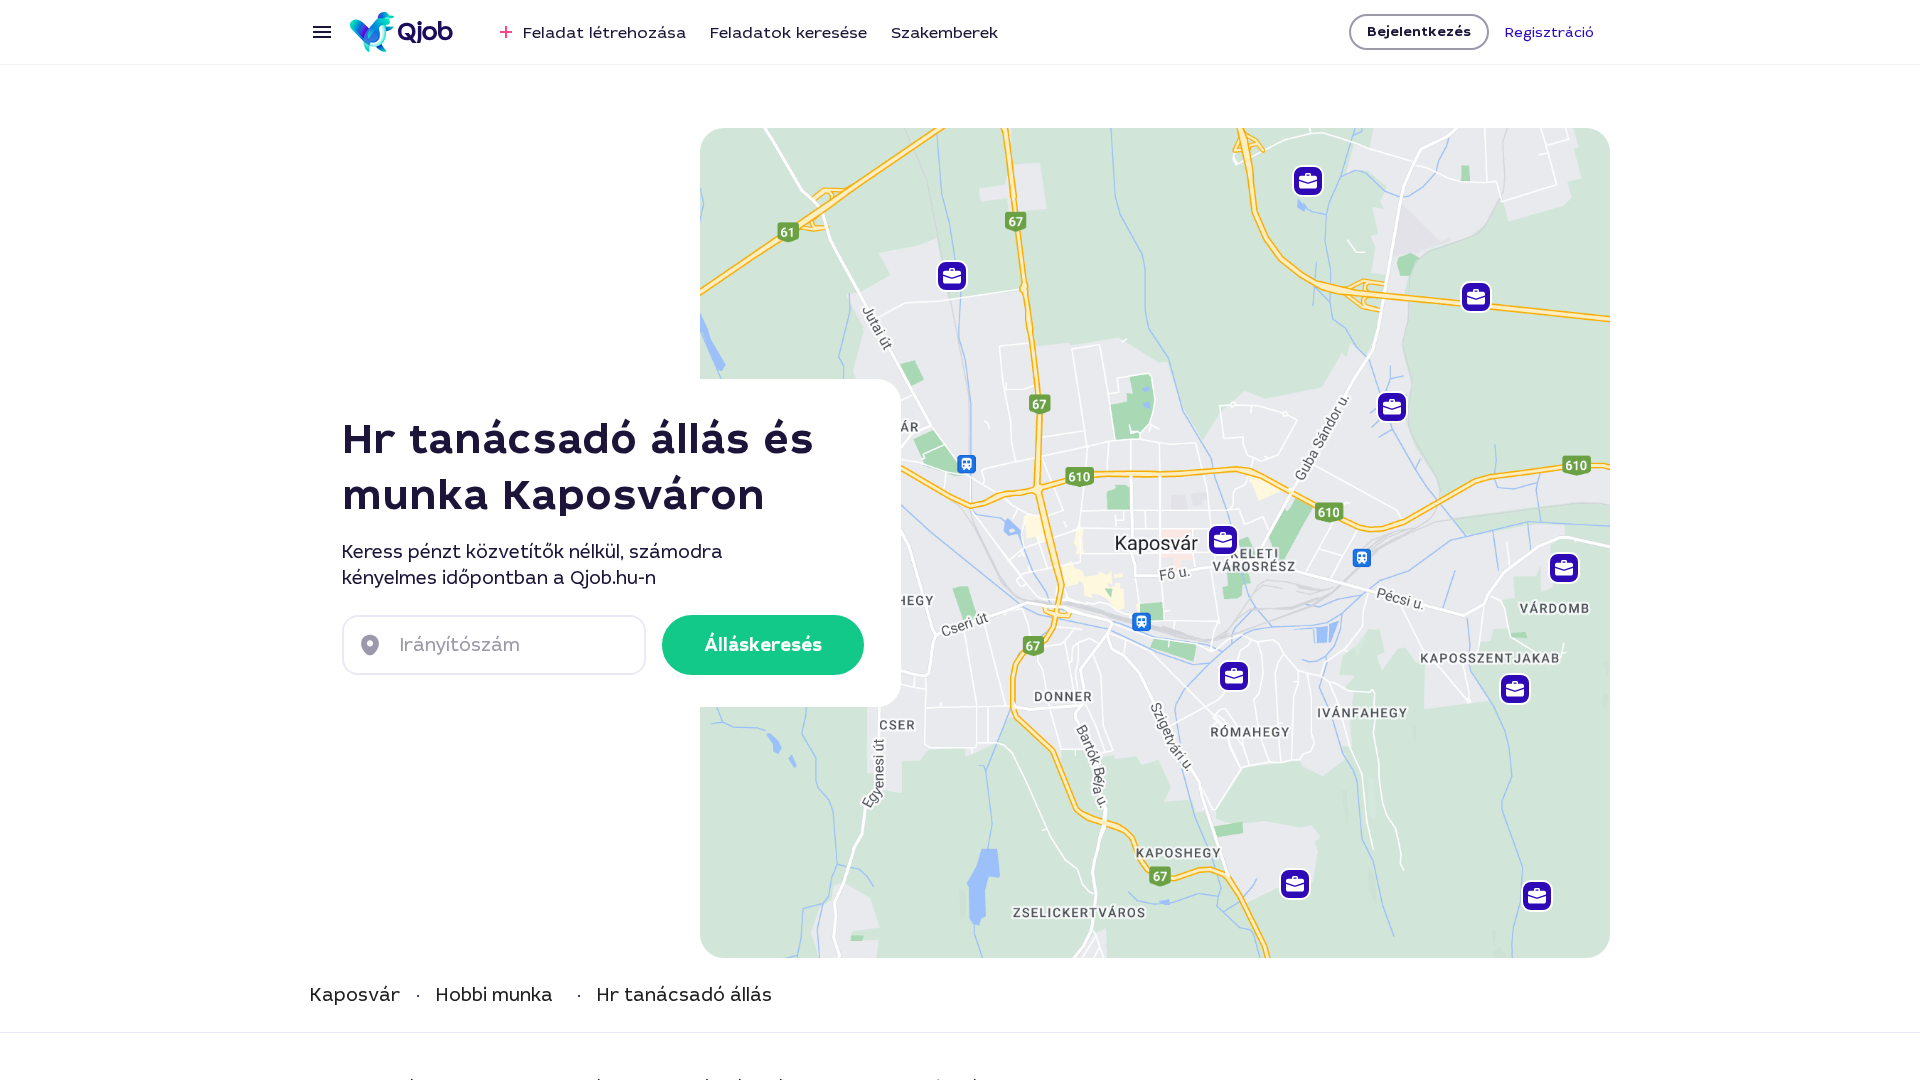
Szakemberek (944, 32)
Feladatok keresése (788, 32)
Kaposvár (355, 995)
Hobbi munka (494, 995)
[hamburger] (322, 32)
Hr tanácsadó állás (684, 995)
